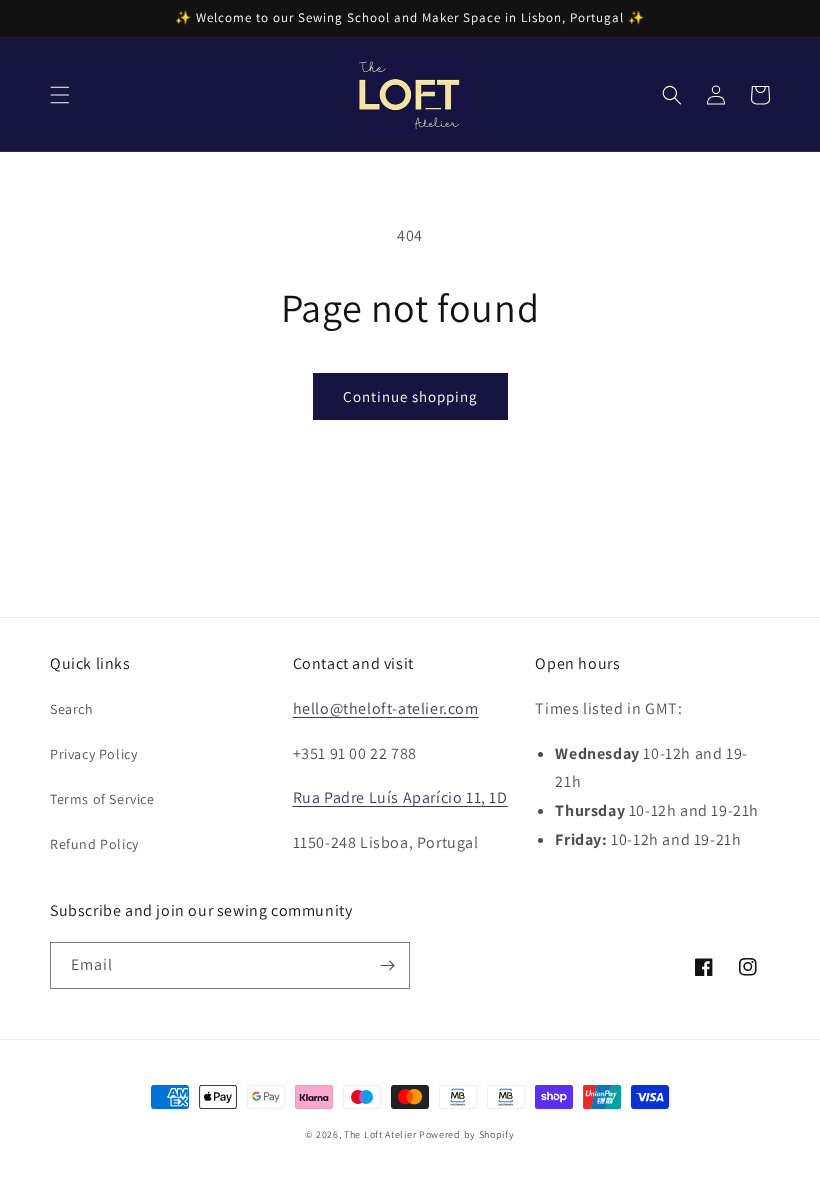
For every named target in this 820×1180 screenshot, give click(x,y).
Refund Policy (94, 844)
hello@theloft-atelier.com (386, 708)
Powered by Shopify (467, 1134)
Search (72, 709)
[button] (60, 95)
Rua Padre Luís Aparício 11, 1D (400, 797)
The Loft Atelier (380, 1134)
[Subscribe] (387, 965)
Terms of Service (102, 799)
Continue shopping (410, 396)
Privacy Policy (93, 754)
